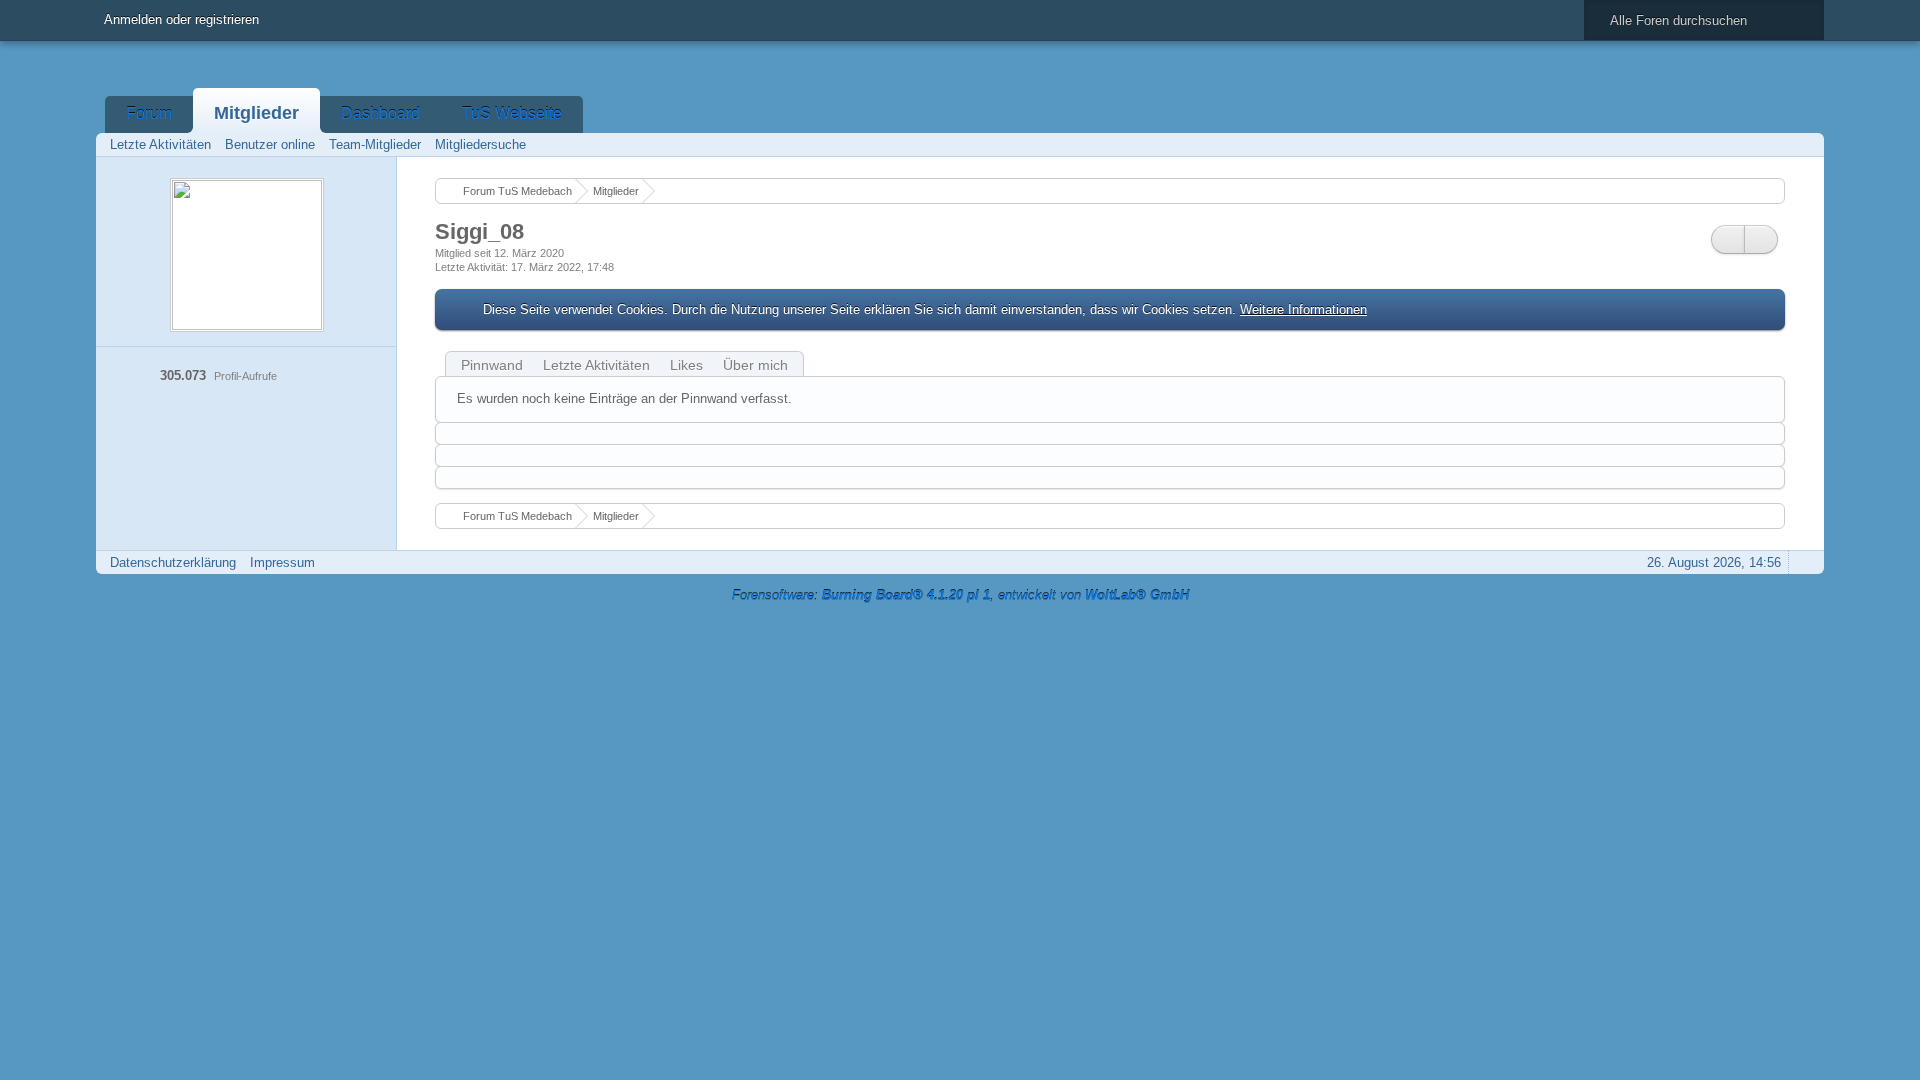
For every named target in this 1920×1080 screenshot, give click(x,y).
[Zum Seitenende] (1803, 144)
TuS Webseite (512, 113)
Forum (149, 113)
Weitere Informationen (1303, 309)
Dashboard (380, 113)
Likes (686, 365)
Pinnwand (492, 365)
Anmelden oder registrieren (181, 19)
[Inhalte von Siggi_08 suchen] (1728, 239)
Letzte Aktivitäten (596, 365)
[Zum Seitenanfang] (1803, 562)
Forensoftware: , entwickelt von (960, 595)
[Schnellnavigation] (1775, 144)
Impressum (282, 562)
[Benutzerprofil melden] (1761, 239)
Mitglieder (256, 113)
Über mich (755, 365)
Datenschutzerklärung (173, 562)
